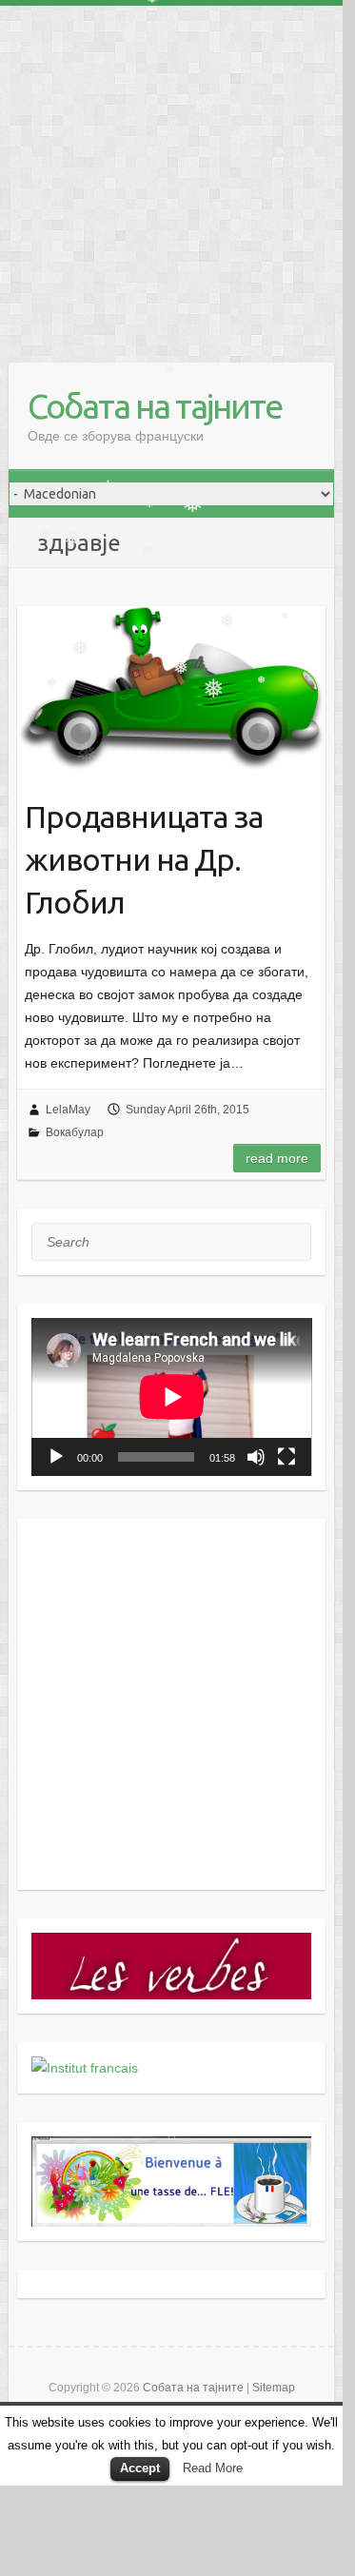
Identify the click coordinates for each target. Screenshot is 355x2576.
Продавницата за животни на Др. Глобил (144, 859)
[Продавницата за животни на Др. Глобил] (172, 689)
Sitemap (274, 2388)
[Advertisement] (171, 177)
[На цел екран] (286, 1457)
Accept (140, 2468)
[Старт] (56, 1457)
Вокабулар (75, 1132)
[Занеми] (256, 1457)
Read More (213, 2468)
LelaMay (68, 1110)
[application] (172, 1397)
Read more (277, 1158)
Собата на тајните (155, 406)
